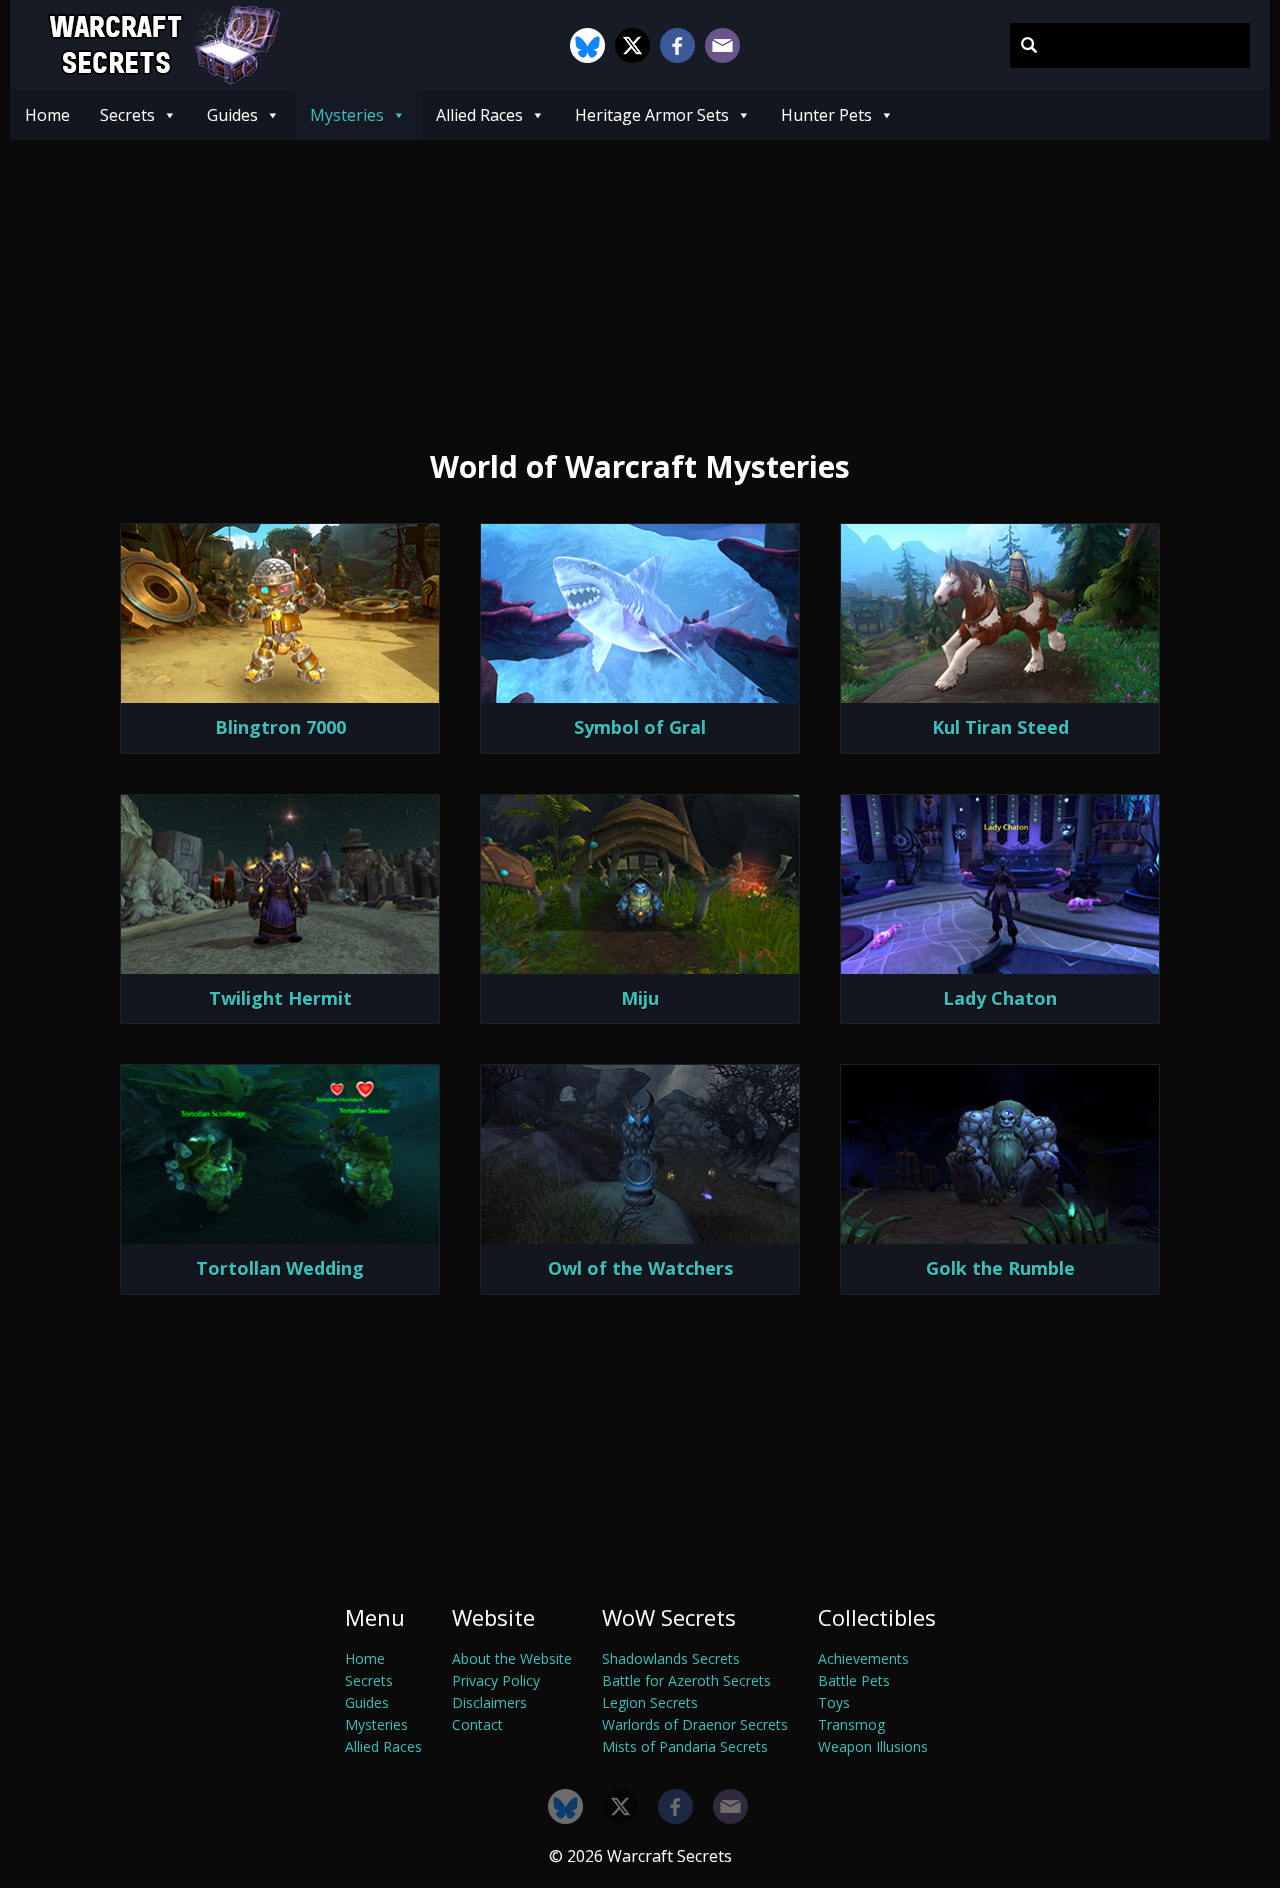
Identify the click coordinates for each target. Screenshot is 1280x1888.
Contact (477, 1724)
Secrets (127, 115)
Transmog (851, 1724)
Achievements (863, 1658)
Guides (232, 115)
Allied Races (479, 115)
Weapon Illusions (873, 1746)
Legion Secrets (650, 1702)
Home (47, 115)
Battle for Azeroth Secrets (686, 1680)
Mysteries (347, 115)
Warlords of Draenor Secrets (695, 1724)
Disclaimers (489, 1702)
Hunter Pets (826, 115)
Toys (834, 1702)
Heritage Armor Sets (652, 115)
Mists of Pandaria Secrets (685, 1746)
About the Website (512, 1658)
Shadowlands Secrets (671, 1658)
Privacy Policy (496, 1680)
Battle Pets (854, 1680)
